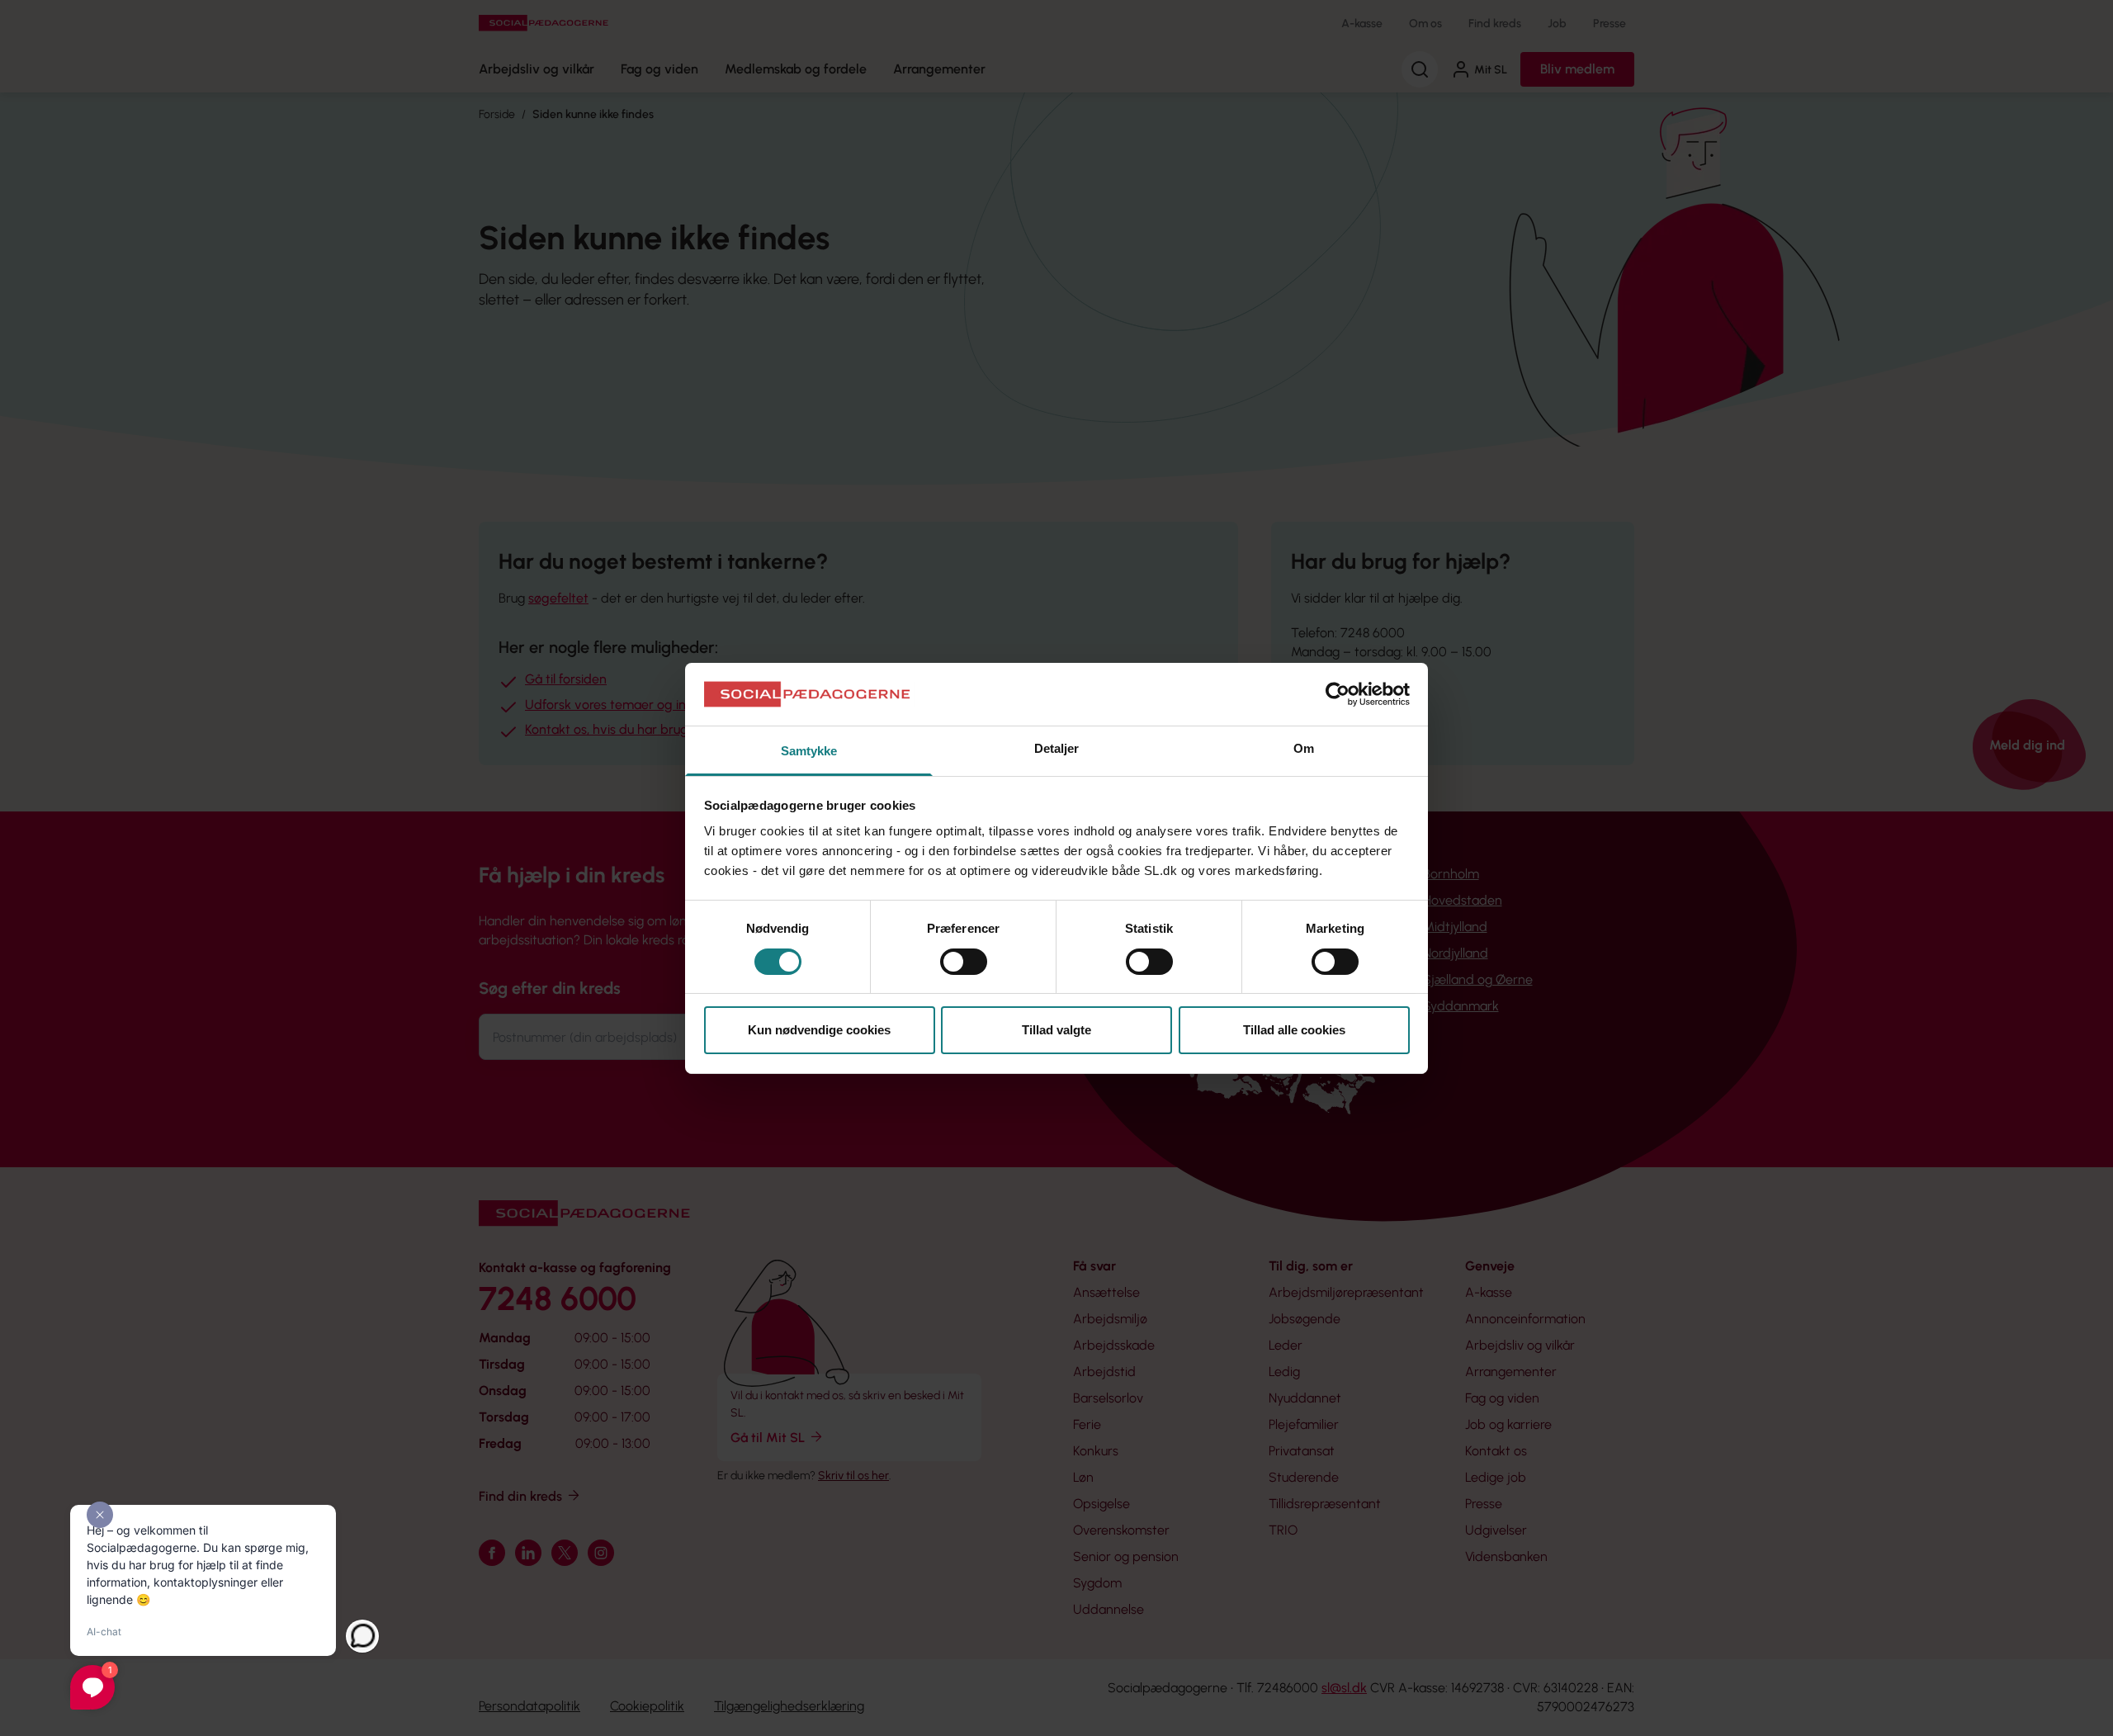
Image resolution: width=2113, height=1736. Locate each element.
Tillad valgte (1056, 1030)
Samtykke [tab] (809, 751)
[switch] (964, 962)
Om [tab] (1304, 748)
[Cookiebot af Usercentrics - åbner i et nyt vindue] (1338, 694)
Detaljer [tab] (1057, 748)
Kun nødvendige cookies (819, 1030)
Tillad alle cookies (1294, 1030)
